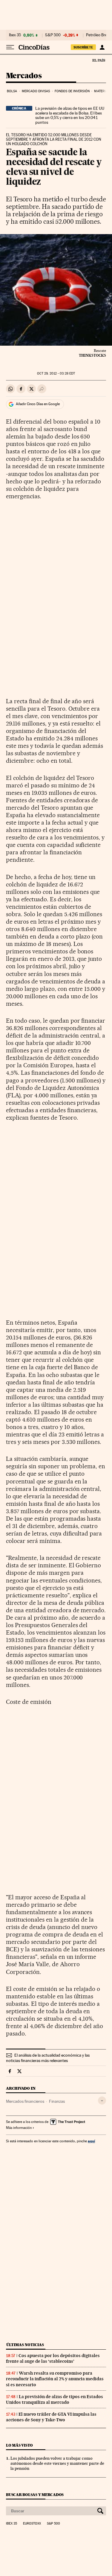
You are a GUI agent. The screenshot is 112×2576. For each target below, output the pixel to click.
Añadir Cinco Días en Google (38, 404)
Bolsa (12, 91)
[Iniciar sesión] (102, 47)
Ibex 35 (15, 35)
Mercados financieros (25, 2101)
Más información (19, 2128)
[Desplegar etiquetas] (102, 2101)
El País (99, 60)
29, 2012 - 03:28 (56, 373)
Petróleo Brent (98, 35)
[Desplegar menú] (10, 47)
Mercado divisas (36, 91)
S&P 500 (53, 35)
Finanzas (57, 2101)
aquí (91, 2141)
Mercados (24, 76)
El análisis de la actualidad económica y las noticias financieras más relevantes (48, 2058)
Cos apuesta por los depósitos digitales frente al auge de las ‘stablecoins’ (53, 2358)
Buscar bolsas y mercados (35, 2495)
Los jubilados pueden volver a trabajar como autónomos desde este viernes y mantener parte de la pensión (57, 2463)
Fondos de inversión (72, 91)
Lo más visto (19, 2445)
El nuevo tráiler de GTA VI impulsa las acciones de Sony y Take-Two (51, 2417)
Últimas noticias (25, 2345)
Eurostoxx (32, 2524)
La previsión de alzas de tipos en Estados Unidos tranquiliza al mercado (55, 2399)
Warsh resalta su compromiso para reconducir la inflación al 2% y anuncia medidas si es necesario (55, 2379)
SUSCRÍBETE (83, 47)
